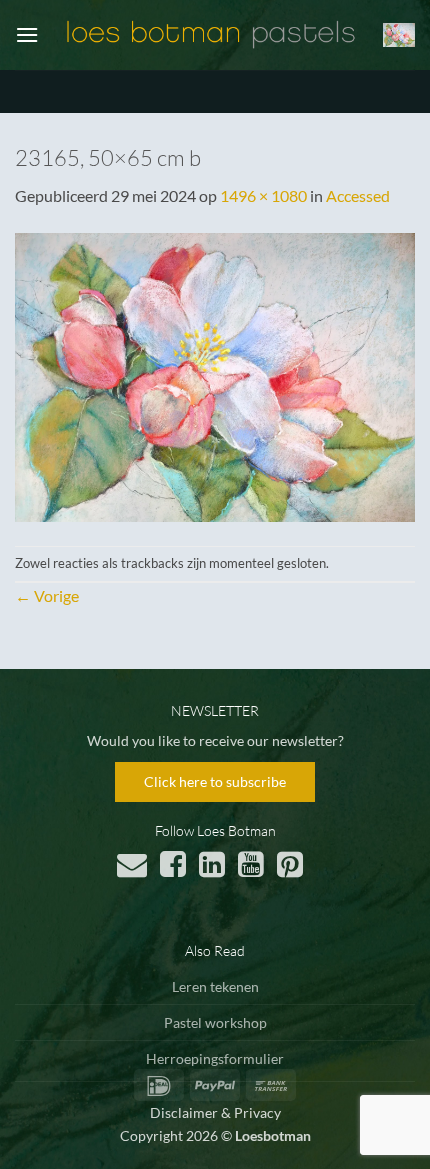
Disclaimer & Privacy (215, 1112)
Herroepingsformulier (215, 1058)
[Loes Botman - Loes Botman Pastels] (211, 35)
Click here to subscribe (215, 781)
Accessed (358, 195)
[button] (27, 34)
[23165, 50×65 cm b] (215, 374)
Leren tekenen (215, 986)
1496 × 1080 (263, 195)
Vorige (47, 595)
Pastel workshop (215, 1022)
